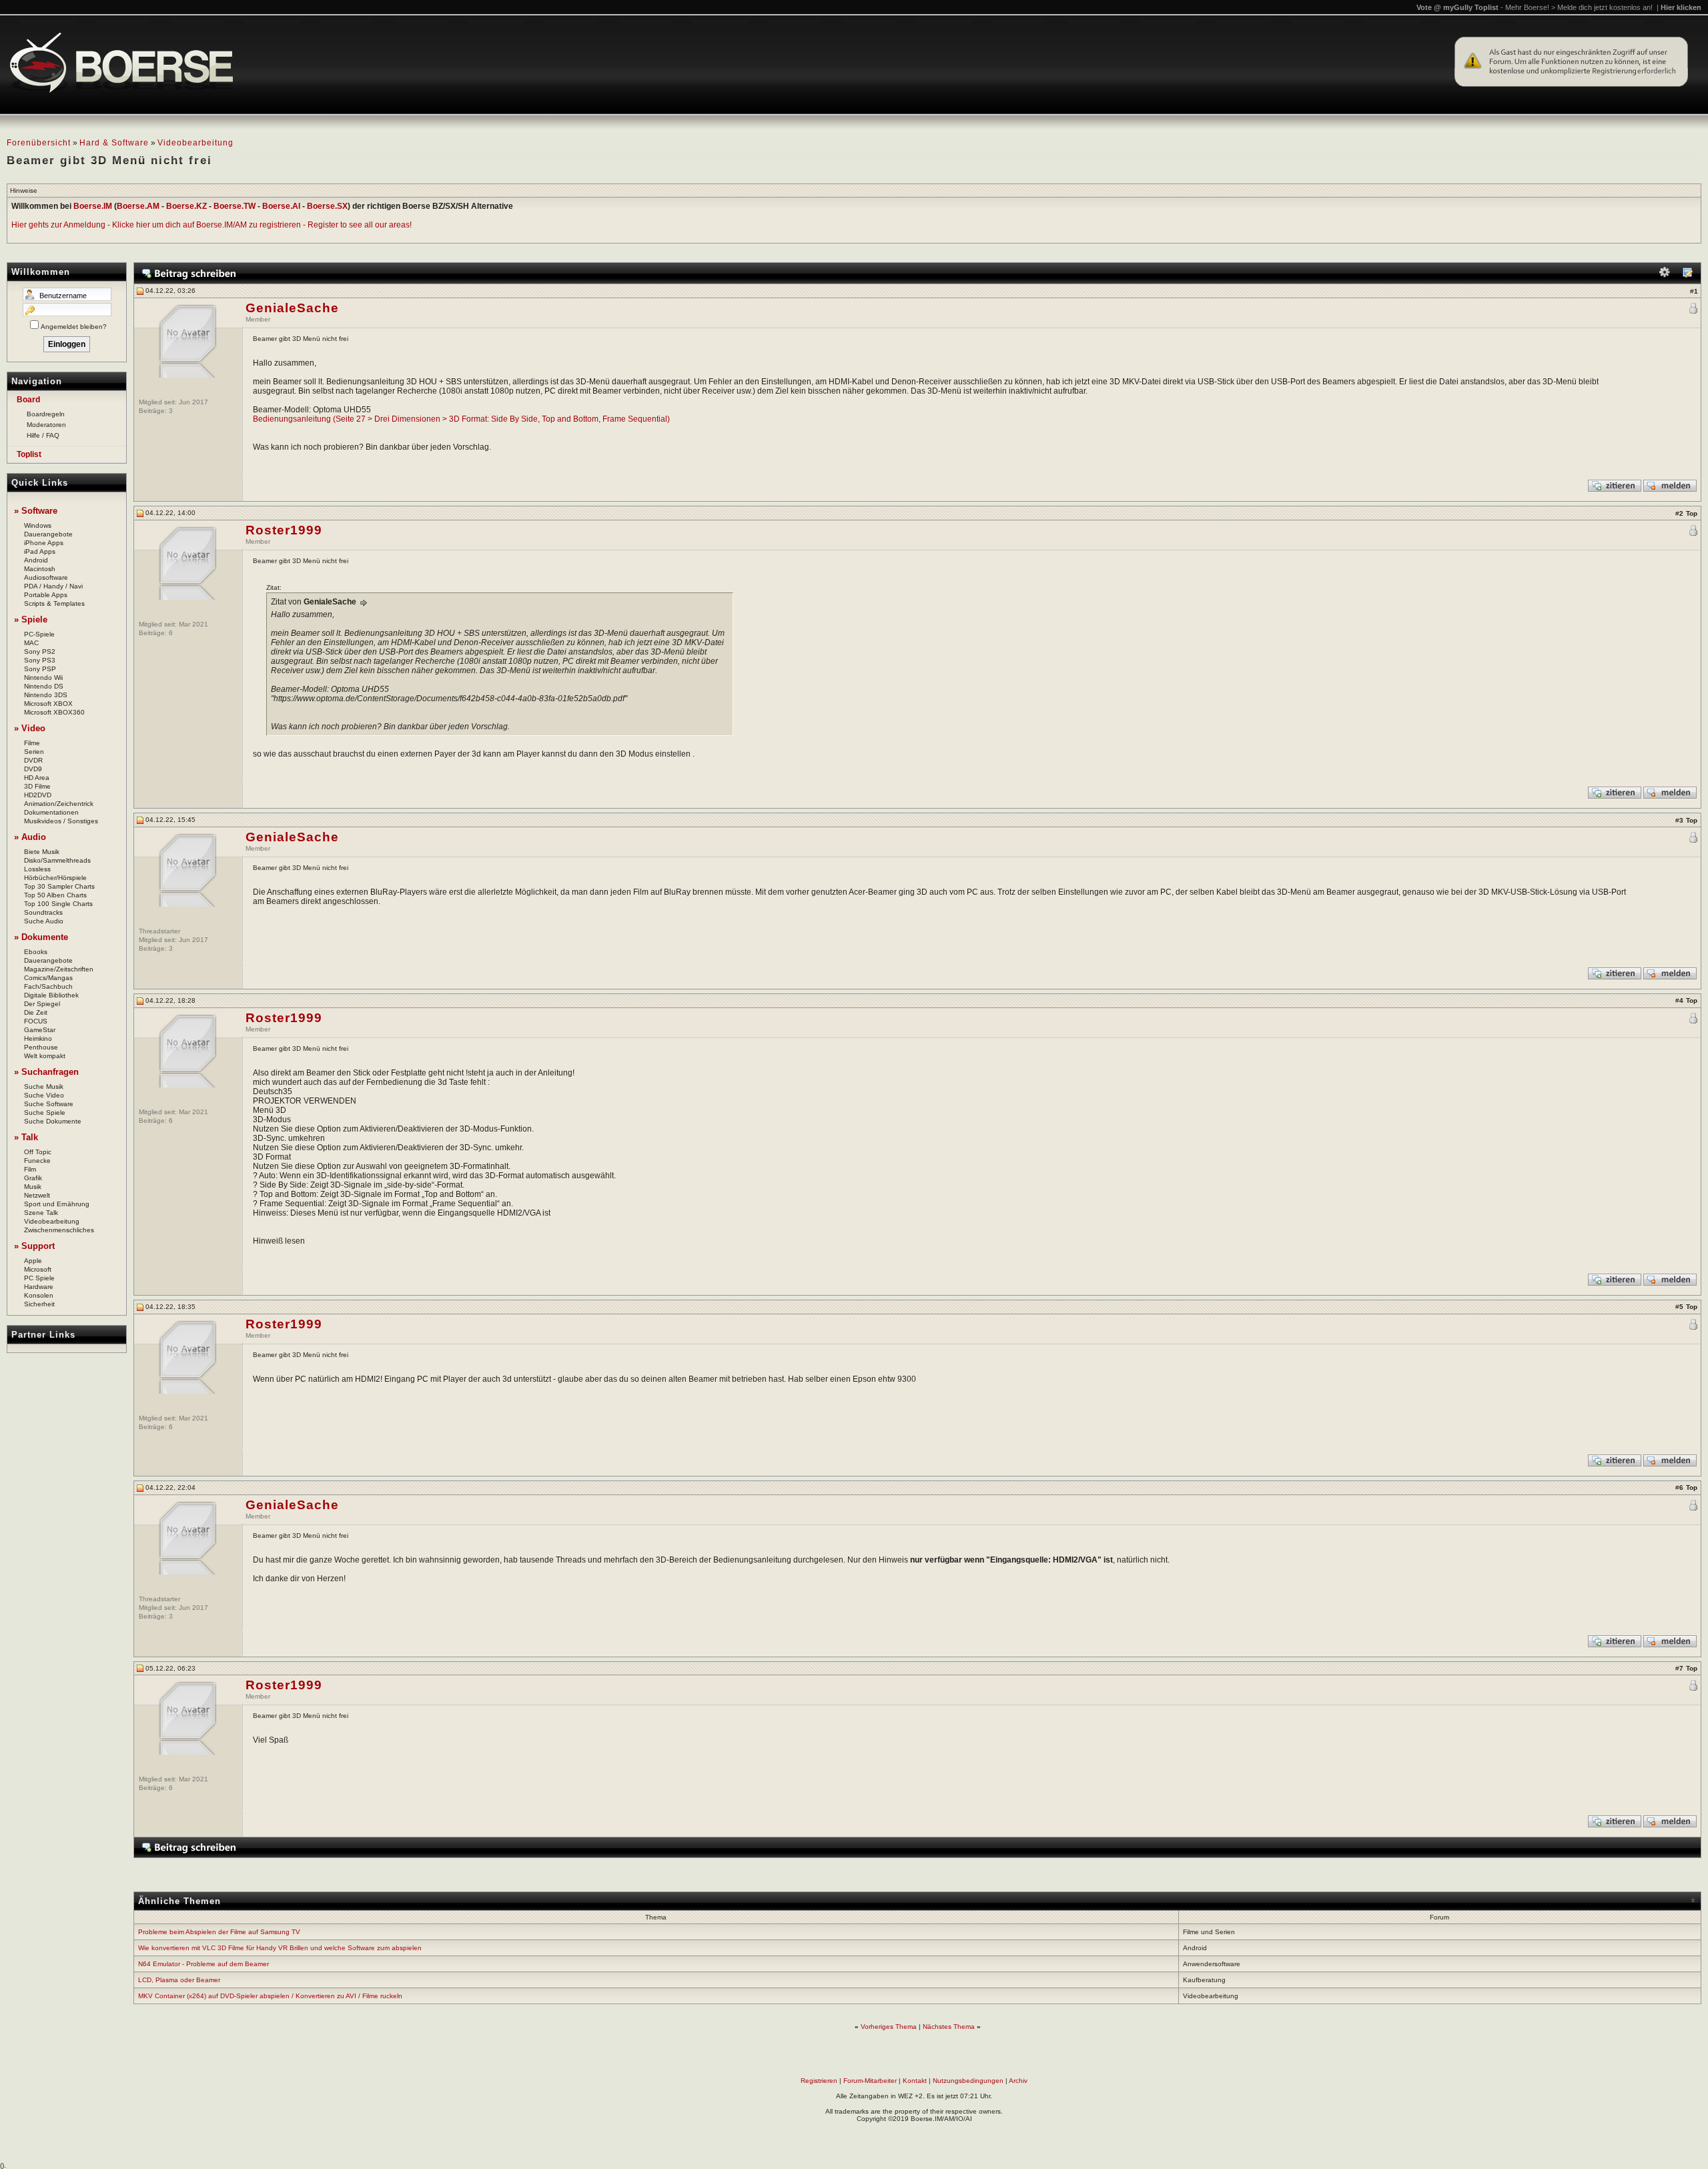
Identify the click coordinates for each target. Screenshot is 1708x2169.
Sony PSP (40, 669)
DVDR (33, 760)
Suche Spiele (45, 1113)
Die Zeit (36, 1012)
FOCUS (36, 1021)
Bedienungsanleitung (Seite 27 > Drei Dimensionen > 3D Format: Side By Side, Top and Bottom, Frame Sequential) (461, 419)
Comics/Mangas (48, 978)
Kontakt (915, 2081)
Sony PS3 (40, 660)
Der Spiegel (42, 1004)
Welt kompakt (45, 1056)
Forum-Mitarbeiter (870, 2081)
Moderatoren (46, 425)
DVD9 (33, 769)
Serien (34, 752)
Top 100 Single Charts (58, 904)
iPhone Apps (44, 543)
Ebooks (36, 952)
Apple (33, 1261)
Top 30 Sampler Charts (59, 886)
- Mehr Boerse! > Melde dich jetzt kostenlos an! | (1601, 7)
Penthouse (41, 1047)
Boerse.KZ (186, 206)
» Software (36, 511)
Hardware (39, 1287)
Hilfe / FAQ (43, 435)
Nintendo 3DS (46, 695)
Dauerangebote (48, 534)
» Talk (26, 1137)
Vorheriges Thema (889, 2027)
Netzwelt (37, 1195)
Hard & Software (114, 143)
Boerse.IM (93, 206)
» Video (30, 728)
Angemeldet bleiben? (74, 327)
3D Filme (37, 786)
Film (30, 1169)
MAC (31, 643)
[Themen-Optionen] (1665, 275)
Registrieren (819, 2081)
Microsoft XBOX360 (54, 712)
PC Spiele (39, 1278)
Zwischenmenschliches (59, 1230)
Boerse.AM (138, 206)
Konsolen (39, 1295)
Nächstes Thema (949, 2027)
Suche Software (49, 1104)
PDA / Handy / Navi (53, 586)
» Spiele (31, 619)
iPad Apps (40, 551)
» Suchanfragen (46, 1072)
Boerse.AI (281, 206)
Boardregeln (46, 414)
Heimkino (38, 1038)
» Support (34, 1246)
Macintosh (40, 569)
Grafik (33, 1178)
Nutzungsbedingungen (968, 2081)
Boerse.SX (327, 206)
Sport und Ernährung (57, 1204)
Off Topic (38, 1152)
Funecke (37, 1161)
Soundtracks (43, 912)
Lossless (37, 869)
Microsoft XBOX (48, 704)
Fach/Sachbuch (48, 986)
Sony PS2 (40, 652)
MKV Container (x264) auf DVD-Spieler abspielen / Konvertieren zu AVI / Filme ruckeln (270, 1996)
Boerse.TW (235, 206)
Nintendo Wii (43, 678)
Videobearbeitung (195, 143)
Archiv (1018, 2081)
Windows (38, 525)
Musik (33, 1187)
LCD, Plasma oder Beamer (179, 1980)
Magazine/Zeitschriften (59, 969)
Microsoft (38, 1269)
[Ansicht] (1687, 275)
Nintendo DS (44, 686)
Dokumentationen (51, 812)
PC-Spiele (39, 634)
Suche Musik (44, 1087)
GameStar (40, 1030)
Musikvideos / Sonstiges (61, 821)
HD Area (37, 778)
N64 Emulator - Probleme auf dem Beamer (203, 1964)
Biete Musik (42, 852)
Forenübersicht (39, 143)
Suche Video (44, 1095)
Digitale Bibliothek (51, 995)
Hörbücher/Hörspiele (55, 878)
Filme (32, 743)
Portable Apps (46, 595)
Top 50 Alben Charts (55, 895)
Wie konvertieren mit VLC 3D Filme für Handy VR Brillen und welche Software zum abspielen (280, 1948)
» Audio (30, 837)
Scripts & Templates (54, 603)
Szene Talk (41, 1213)
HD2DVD (38, 795)
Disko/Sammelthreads (57, 860)
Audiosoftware (46, 577)
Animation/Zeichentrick (59, 804)
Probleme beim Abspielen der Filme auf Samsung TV (219, 1932)
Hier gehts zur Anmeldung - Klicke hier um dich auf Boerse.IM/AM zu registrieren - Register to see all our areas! (211, 225)
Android (36, 560)
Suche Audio (44, 921)
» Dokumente (41, 937)
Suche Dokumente (53, 1121)
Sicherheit (39, 1304)
